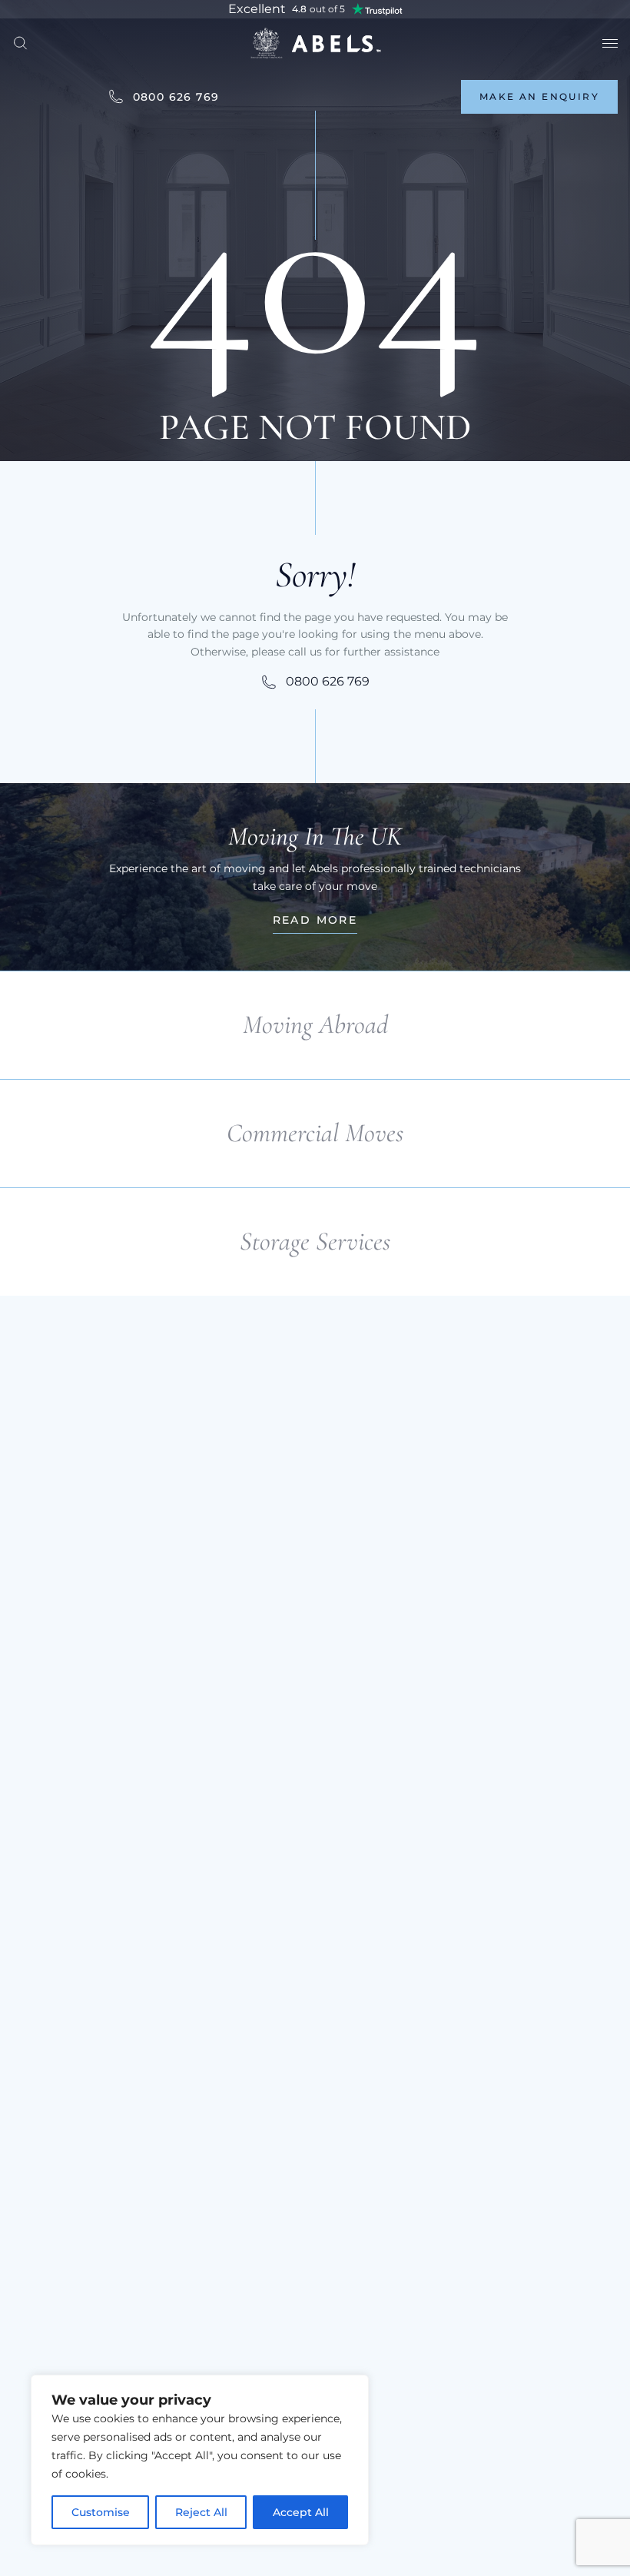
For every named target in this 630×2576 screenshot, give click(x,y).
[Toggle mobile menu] (610, 43)
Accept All (301, 2512)
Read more (315, 920)
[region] (200, 2460)
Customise (101, 2512)
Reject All (201, 2512)
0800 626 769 (176, 97)
